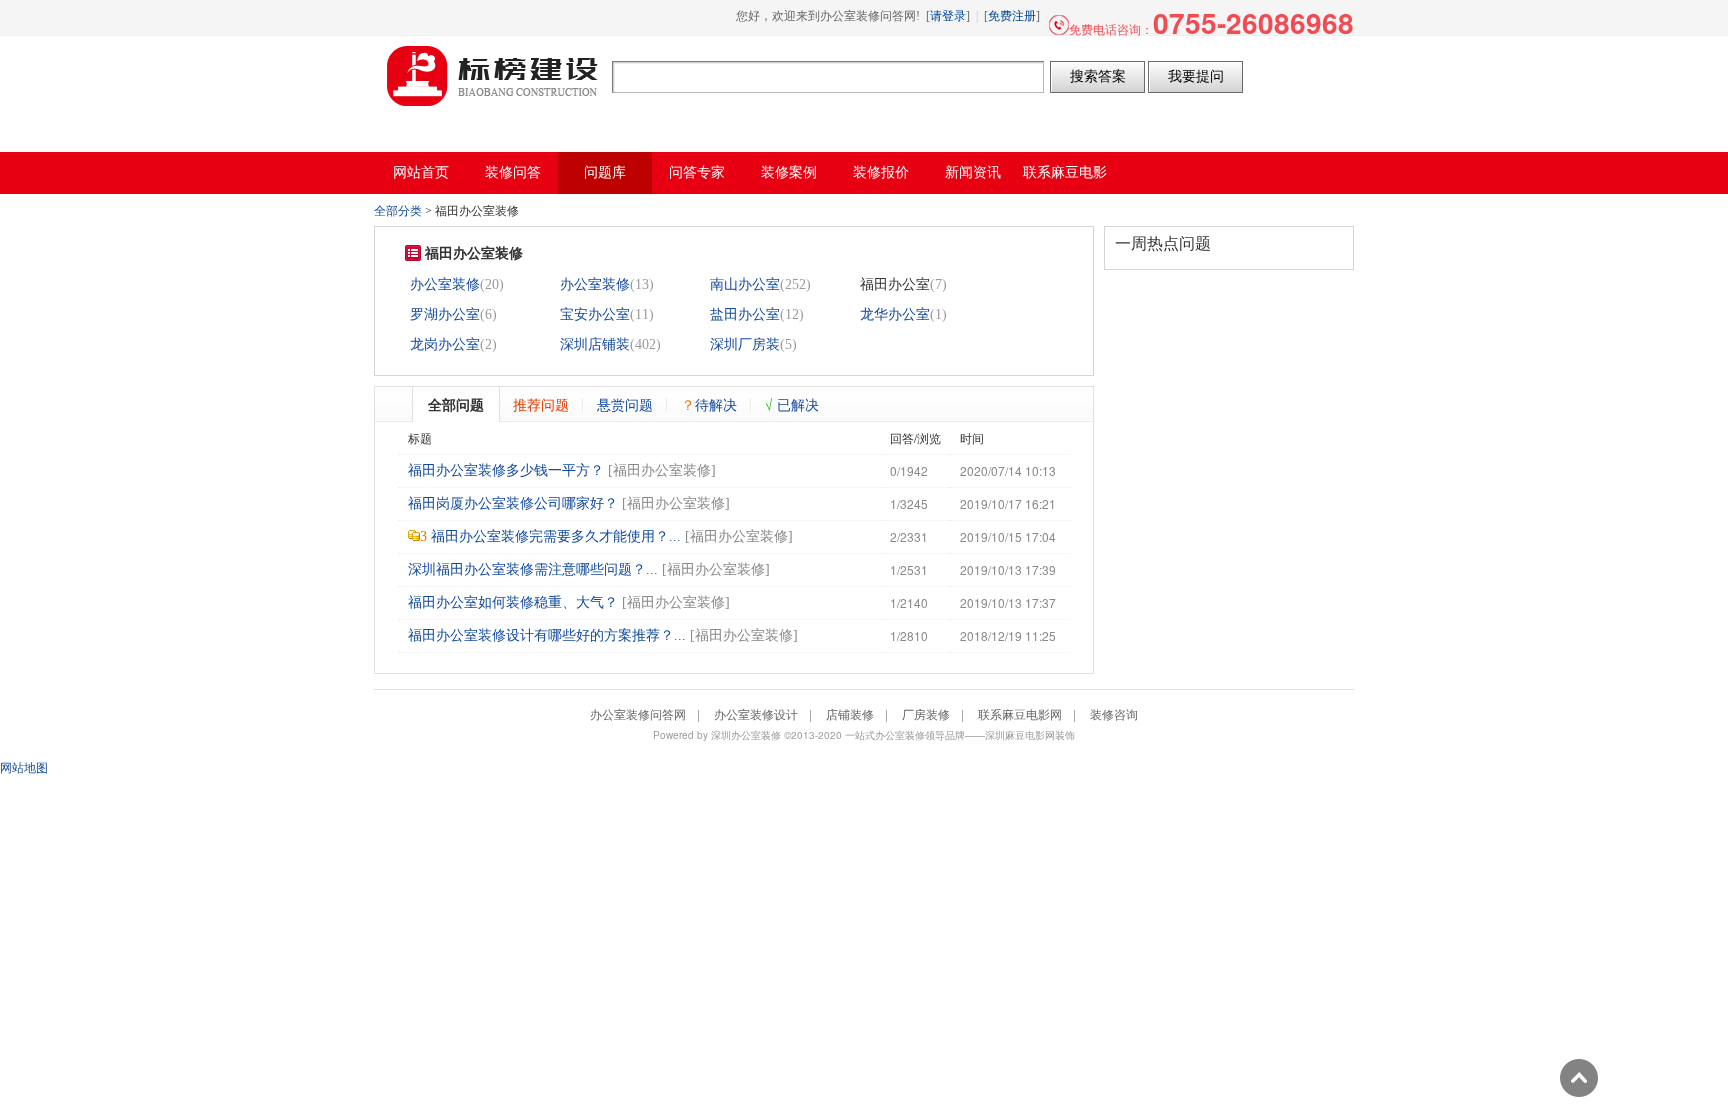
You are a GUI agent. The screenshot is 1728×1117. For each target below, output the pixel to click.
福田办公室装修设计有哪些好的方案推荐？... (547, 635)
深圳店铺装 (595, 344)
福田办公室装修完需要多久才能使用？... (556, 536)
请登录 (948, 16)
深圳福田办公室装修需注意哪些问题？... (533, 569)
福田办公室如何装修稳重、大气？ (513, 602)
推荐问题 (541, 404)
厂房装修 (926, 713)
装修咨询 (1114, 713)
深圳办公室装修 (746, 735)
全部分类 (398, 211)
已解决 (792, 404)
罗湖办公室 (445, 314)
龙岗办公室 (445, 344)
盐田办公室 (745, 314)
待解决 (709, 404)
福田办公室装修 (662, 470)
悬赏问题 (625, 404)
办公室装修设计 (756, 713)
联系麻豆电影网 (1020, 713)
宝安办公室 (595, 314)
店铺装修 (850, 713)
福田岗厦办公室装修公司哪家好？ (513, 503)
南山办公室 (745, 284)
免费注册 (1012, 16)
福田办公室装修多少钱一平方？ (506, 470)
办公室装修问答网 (493, 76)
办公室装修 (445, 284)
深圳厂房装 (745, 344)
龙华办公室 (895, 314)
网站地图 (24, 766)
